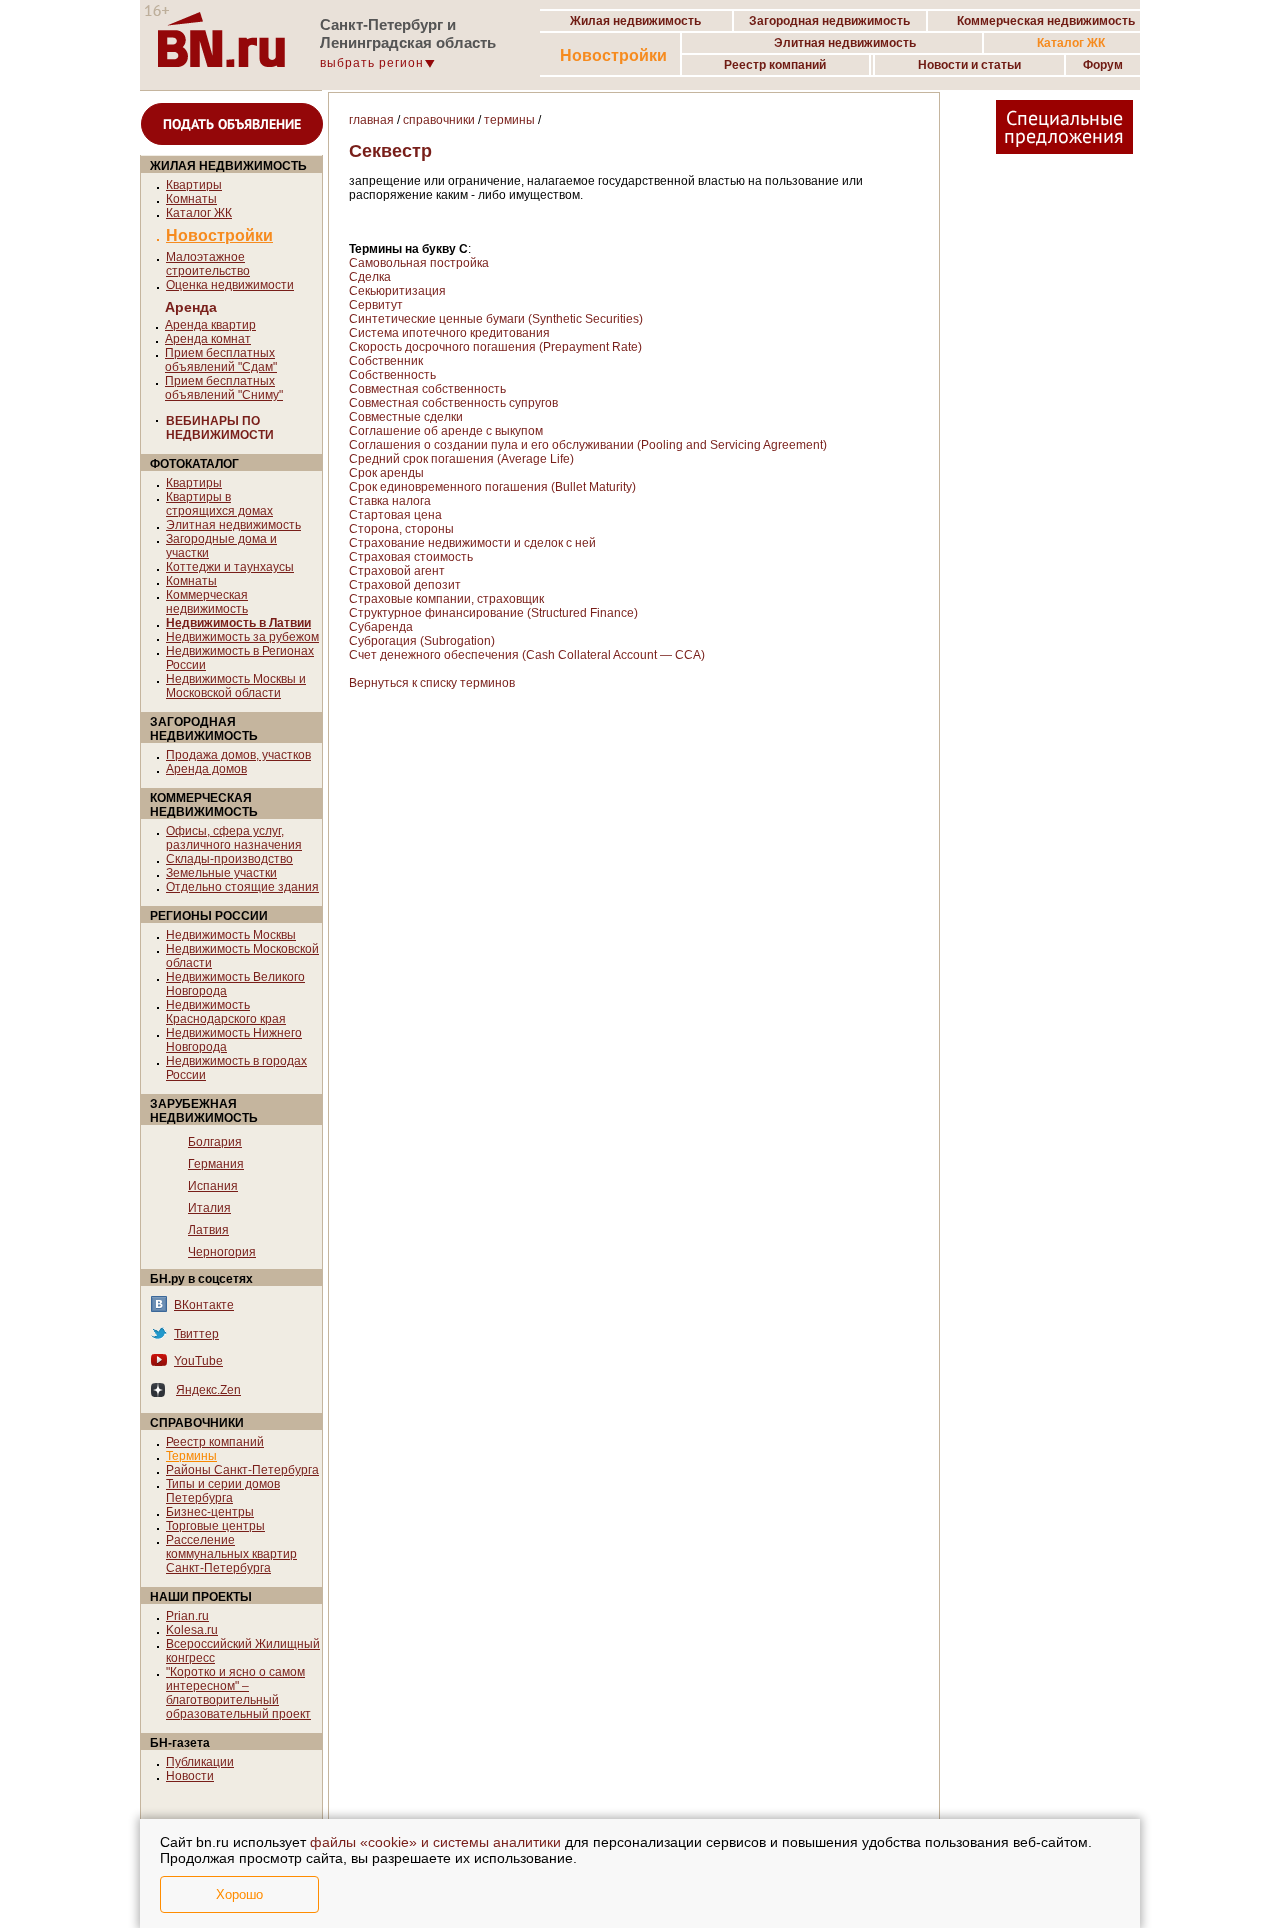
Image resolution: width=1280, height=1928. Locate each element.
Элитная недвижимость (233, 525)
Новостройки (613, 55)
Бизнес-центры (210, 1512)
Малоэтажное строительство (208, 264)
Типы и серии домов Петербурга (223, 1491)
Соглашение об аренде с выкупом (446, 431)
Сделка (370, 277)
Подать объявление (232, 124)
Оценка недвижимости (230, 285)
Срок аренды (386, 473)
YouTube (198, 1361)
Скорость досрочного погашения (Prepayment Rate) (495, 347)
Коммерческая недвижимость (207, 602)
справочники (439, 120)
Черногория (222, 1252)
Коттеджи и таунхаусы (230, 567)
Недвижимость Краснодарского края (226, 1012)
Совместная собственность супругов (453, 403)
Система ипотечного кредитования (449, 333)
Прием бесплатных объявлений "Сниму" (224, 388)
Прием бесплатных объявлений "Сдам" (221, 360)
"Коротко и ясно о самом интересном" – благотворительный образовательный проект (238, 1693)
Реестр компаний (215, 1442)
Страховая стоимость (411, 557)
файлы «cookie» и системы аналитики (435, 1842)
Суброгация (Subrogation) (422, 641)
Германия (216, 1164)
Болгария (215, 1142)
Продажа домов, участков (238, 755)
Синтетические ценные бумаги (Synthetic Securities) (496, 319)
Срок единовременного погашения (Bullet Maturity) (492, 487)
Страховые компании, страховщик (446, 599)
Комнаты (191, 199)
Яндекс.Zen (208, 1390)
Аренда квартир (210, 325)
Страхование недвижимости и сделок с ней (472, 543)
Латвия (208, 1230)
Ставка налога (390, 501)
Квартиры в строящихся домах (219, 504)
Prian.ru (187, 1616)
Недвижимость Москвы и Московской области (236, 686)
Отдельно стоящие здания (242, 887)
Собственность (392, 375)
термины (509, 120)
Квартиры (194, 185)
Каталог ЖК (199, 213)
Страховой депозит (405, 585)
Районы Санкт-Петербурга (242, 1470)
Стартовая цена (395, 515)
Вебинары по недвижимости (220, 428)
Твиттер (196, 1334)
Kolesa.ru (192, 1630)
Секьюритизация (397, 291)
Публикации (200, 1762)
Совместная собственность (427, 389)
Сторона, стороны (401, 529)
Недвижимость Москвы (231, 935)
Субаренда (381, 627)
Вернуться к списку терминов (432, 683)
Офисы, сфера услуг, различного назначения (234, 838)
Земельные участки (221, 873)
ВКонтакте (204, 1305)
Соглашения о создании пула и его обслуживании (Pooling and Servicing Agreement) (588, 445)
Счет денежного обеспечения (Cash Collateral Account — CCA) (527, 655)
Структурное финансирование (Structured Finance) (493, 613)
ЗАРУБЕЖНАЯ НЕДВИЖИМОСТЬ (204, 1111)
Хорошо (239, 1894)
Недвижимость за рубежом (242, 637)
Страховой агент (397, 571)
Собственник (386, 361)
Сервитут (376, 305)
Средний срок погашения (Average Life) (461, 459)
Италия (209, 1208)
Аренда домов (206, 769)
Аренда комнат (208, 339)
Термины (191, 1456)
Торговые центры (215, 1526)
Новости (190, 1776)
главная (371, 120)
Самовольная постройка (419, 263)
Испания (213, 1186)
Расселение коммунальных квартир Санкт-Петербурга (231, 1554)
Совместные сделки (406, 417)
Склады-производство (229, 859)
